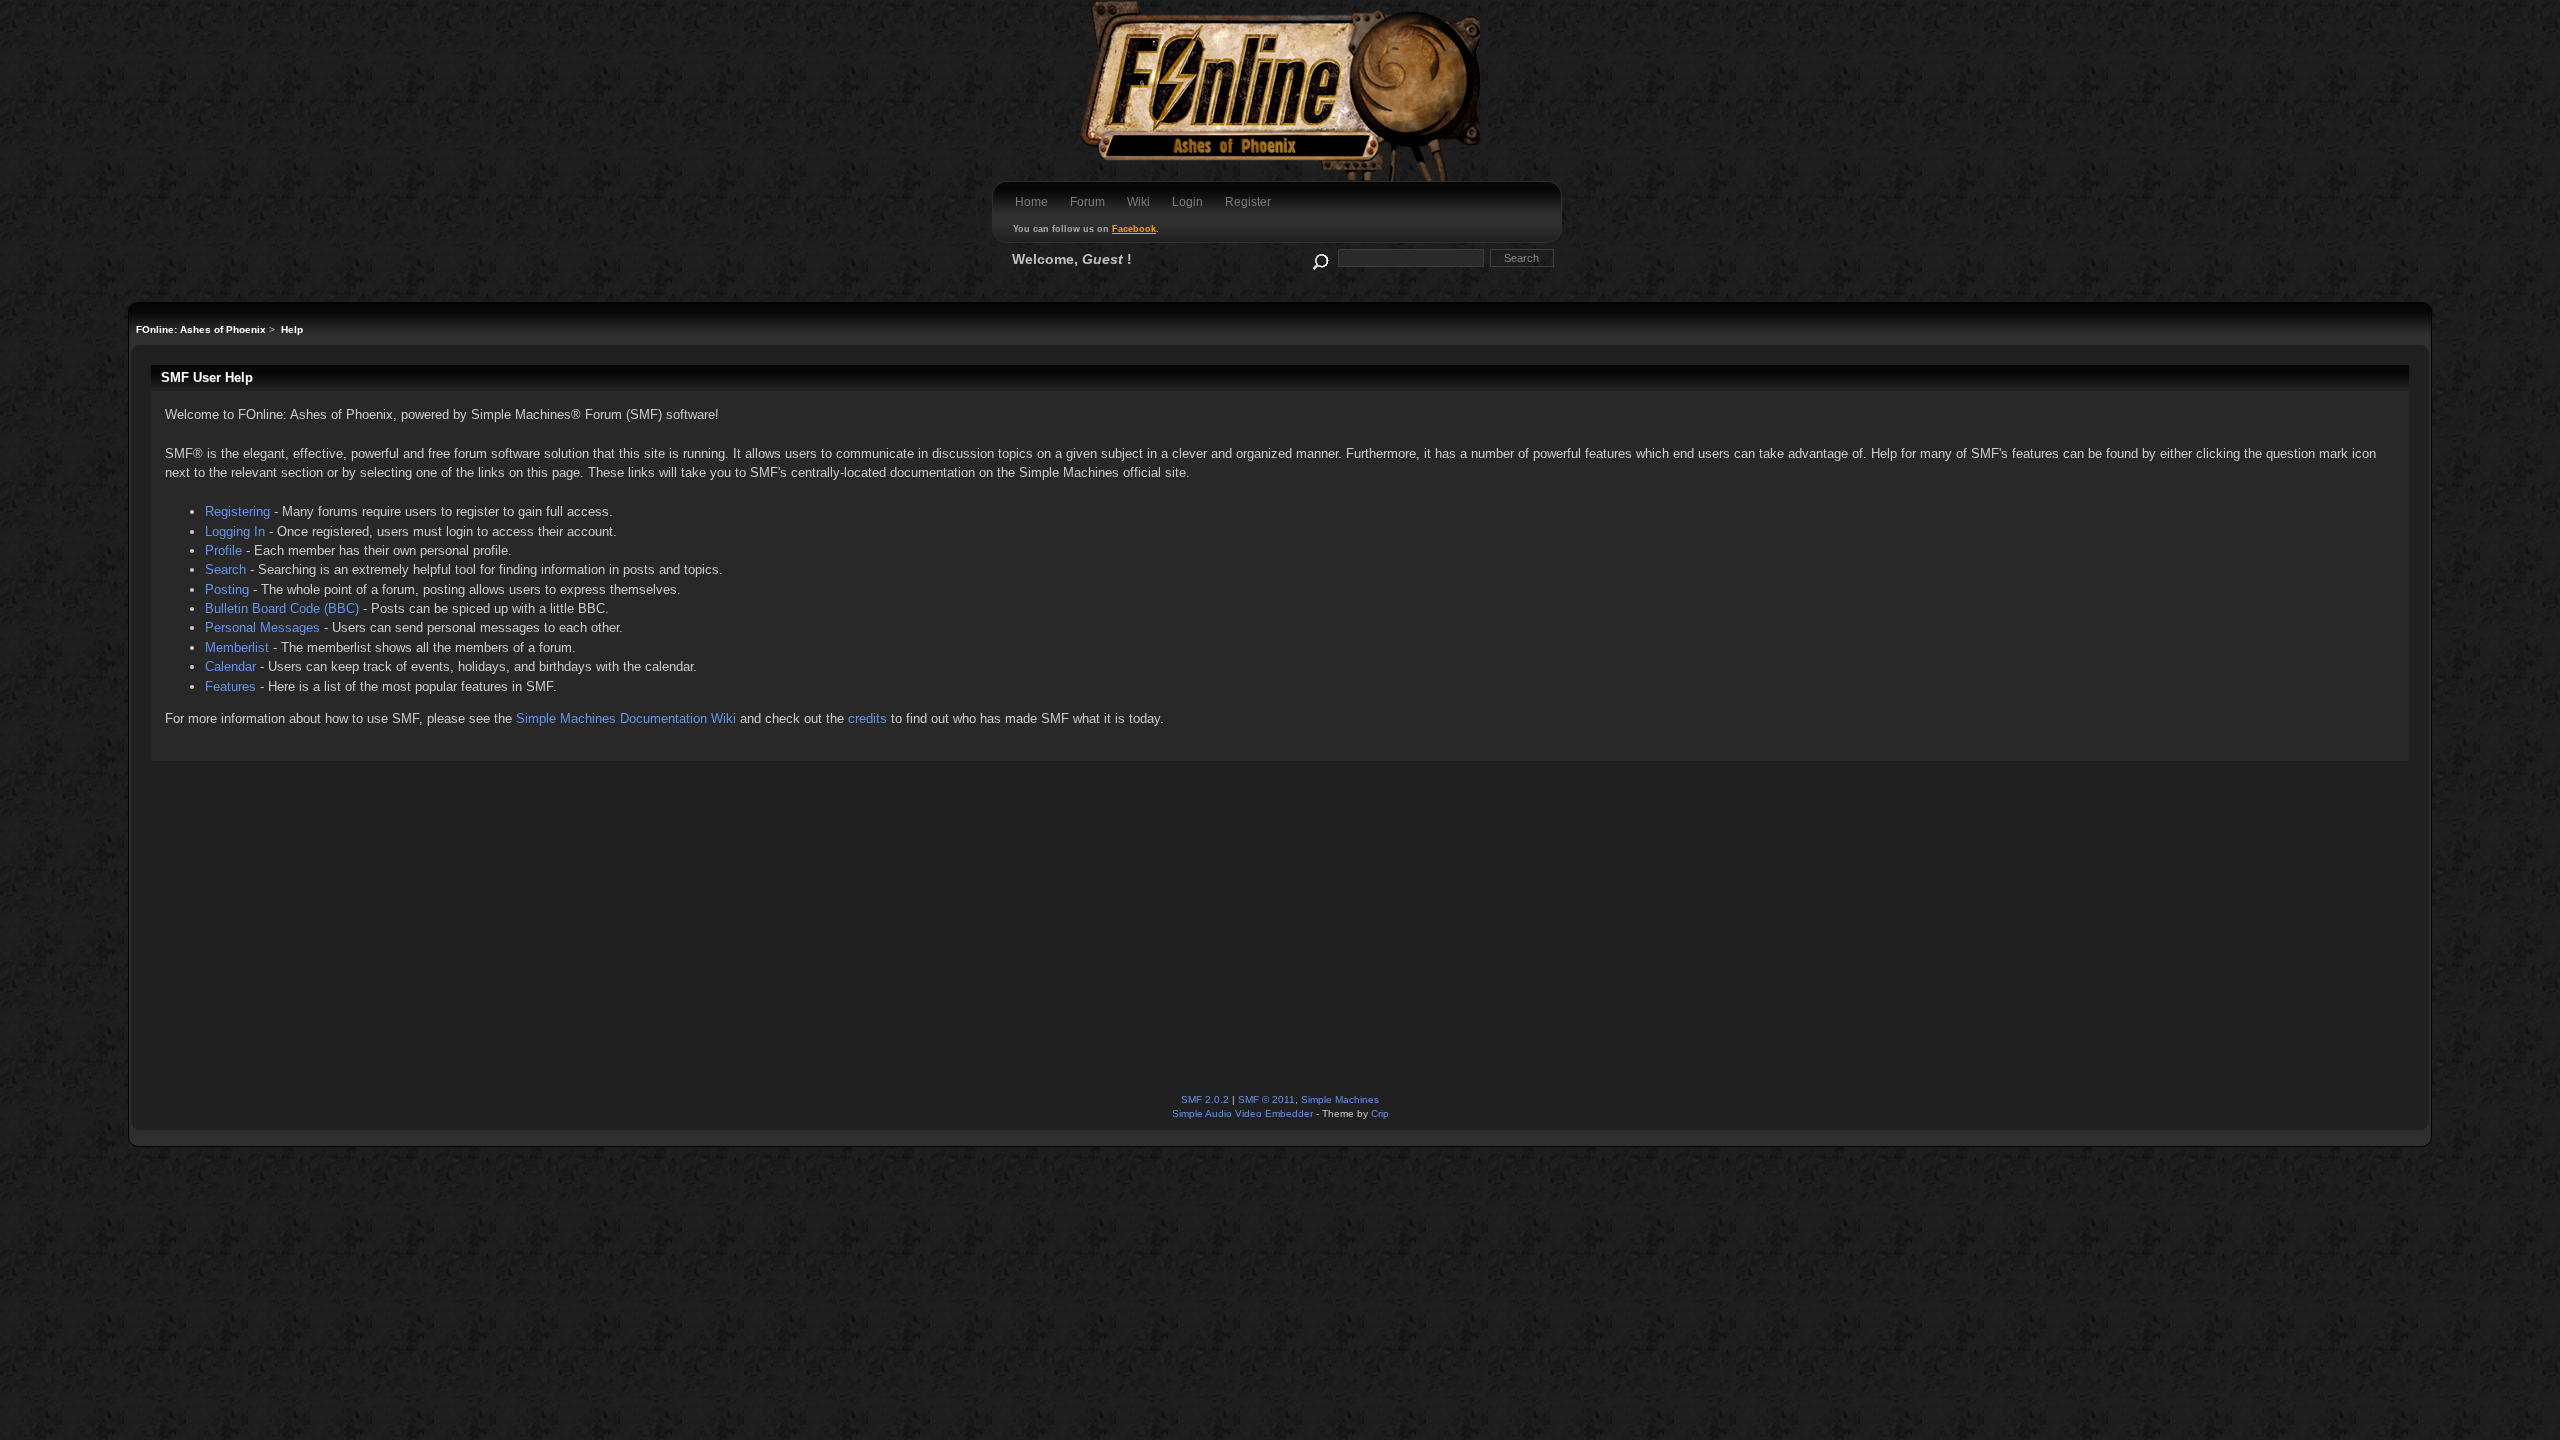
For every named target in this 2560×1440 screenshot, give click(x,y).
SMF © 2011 (1266, 1099)
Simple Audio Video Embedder (1242, 1113)
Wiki (1138, 202)
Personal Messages (262, 627)
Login (1187, 202)
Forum (1087, 202)
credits (867, 718)
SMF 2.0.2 (1205, 1099)
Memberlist (237, 647)
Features (230, 686)
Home (1031, 202)
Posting (227, 589)
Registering (237, 511)
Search (225, 569)
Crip (1380, 1113)
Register (1248, 202)
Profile (223, 550)
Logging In (235, 531)
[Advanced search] (1319, 257)
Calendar (230, 666)
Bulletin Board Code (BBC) (282, 608)
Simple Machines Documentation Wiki (626, 718)
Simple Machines (1340, 1099)
